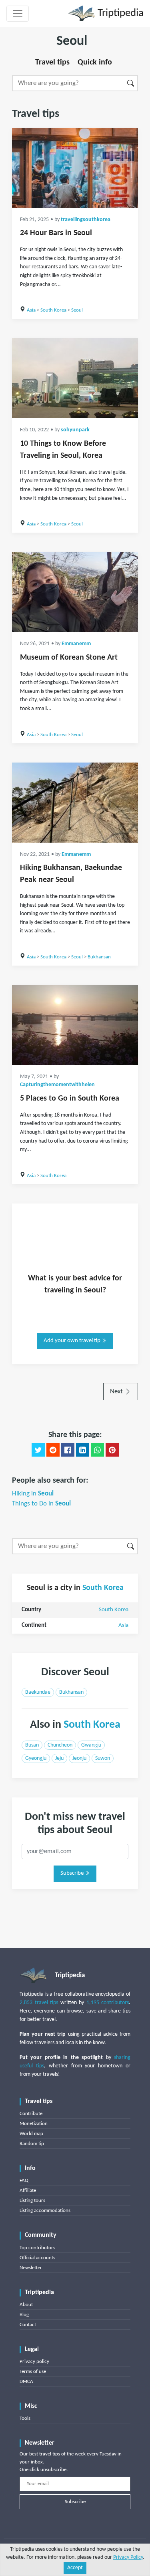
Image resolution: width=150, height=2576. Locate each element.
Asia (31, 310)
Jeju (59, 1758)
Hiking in (33, 1494)
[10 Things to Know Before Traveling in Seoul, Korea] (75, 378)
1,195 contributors (108, 2003)
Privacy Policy (128, 2557)
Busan (32, 1745)
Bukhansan (99, 957)
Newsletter (31, 2268)
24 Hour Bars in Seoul (56, 233)
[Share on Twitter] (38, 1450)
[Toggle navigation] (18, 14)
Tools (25, 2418)
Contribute (31, 2114)
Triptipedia (119, 13)
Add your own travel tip (73, 1341)
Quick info (95, 62)
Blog (24, 2315)
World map (31, 2134)
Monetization (34, 2124)
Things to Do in (41, 1504)
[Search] (131, 83)
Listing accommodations (45, 2211)
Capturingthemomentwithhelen (57, 1085)
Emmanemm (76, 644)
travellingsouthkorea (86, 220)
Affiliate (28, 2191)
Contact (28, 2325)
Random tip (32, 2144)
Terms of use (33, 2372)
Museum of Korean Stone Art (69, 658)
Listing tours (32, 2201)
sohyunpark (75, 430)
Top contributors (37, 2248)
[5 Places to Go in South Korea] (75, 1025)
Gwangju (91, 1745)
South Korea (53, 310)
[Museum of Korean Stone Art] (75, 592)
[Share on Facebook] (68, 1450)
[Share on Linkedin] (83, 1450)
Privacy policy (34, 2362)
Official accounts (37, 2258)
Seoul (77, 310)
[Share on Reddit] (53, 1450)
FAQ (24, 2181)
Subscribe (73, 1873)
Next (117, 1392)
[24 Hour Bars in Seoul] (75, 168)
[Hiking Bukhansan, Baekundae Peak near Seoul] (75, 803)
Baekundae (38, 1692)
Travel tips (52, 62)
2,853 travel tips (39, 2003)
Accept (75, 2568)
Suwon (103, 1758)
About (26, 2305)
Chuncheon (60, 1745)
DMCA (26, 2382)
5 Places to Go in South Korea (70, 1099)
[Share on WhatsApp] (97, 1450)
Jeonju (79, 1758)
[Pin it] (112, 1450)
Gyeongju (36, 1758)
